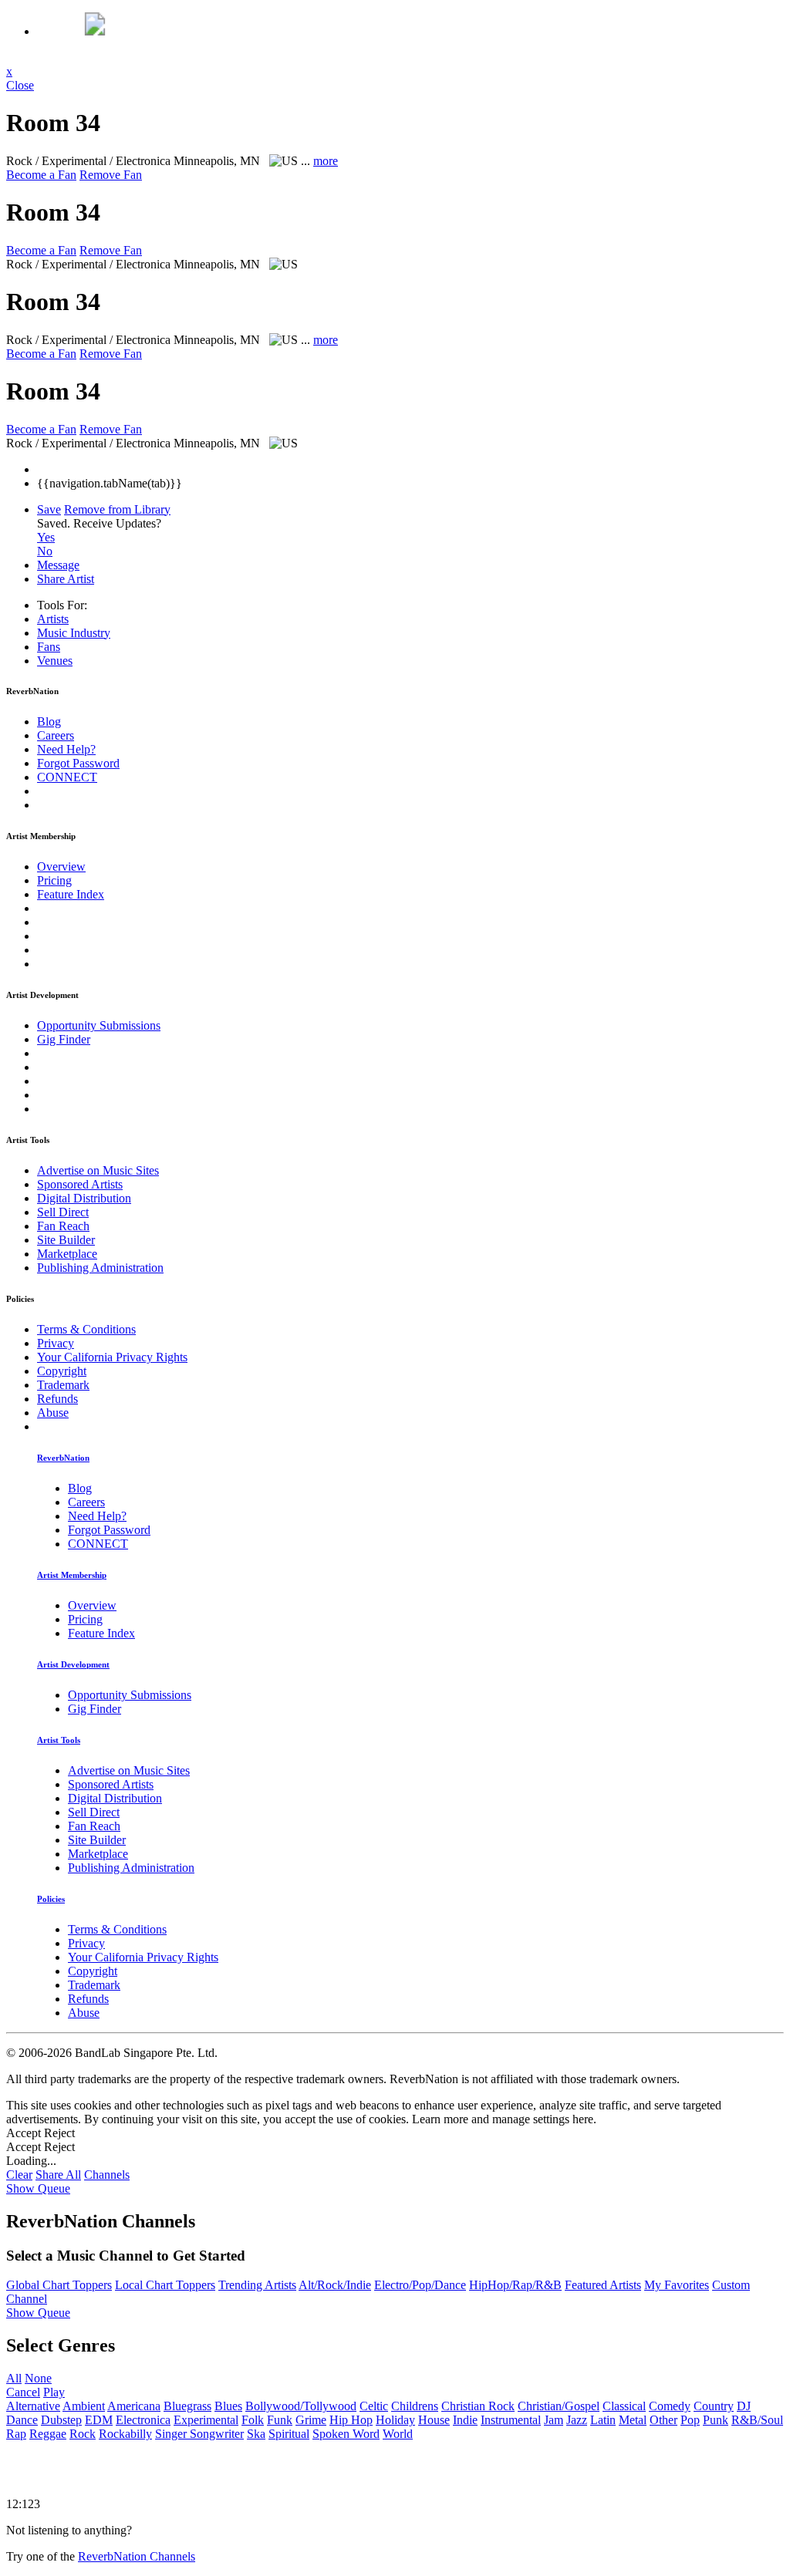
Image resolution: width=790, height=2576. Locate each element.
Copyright (62, 1371)
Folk (253, 2420)
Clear (19, 2175)
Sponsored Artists (80, 1184)
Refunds (57, 1399)
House (434, 2420)
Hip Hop (351, 2420)
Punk (716, 2420)
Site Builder (66, 1240)
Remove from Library (117, 509)
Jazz (577, 2420)
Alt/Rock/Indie (335, 2285)
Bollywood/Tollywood (301, 2406)
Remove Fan (111, 175)
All (14, 2378)
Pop (690, 2420)
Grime (311, 2420)
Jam (554, 2420)
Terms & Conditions (86, 1329)
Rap (16, 2434)
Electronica (143, 2420)
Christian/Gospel (559, 2406)
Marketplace (67, 1254)
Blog (49, 722)
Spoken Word (346, 2434)
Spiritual (289, 2434)
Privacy (56, 1343)
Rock (83, 2434)
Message (58, 565)
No (45, 551)
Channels (107, 2175)
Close (20, 85)
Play (54, 2392)
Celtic (374, 2406)
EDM (99, 2420)
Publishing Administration (100, 1268)
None (38, 2378)
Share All (58, 2175)
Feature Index (71, 894)
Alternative (33, 2406)
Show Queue (38, 2188)
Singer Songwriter (199, 2434)
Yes (46, 537)
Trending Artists (257, 2285)
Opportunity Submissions (99, 1025)
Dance (22, 2420)
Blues (228, 2406)
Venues (55, 661)
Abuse (53, 1413)
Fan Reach (63, 1226)
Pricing (54, 880)
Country (714, 2406)
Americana (134, 2406)
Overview (61, 867)
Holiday (395, 2420)
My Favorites (677, 2285)
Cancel (23, 2392)
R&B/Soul (757, 2420)
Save (49, 509)
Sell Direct (63, 1212)
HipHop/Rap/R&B (515, 2285)
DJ (744, 2406)
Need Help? (66, 749)
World (398, 2434)
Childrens (415, 2406)
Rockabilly (125, 2434)
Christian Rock (478, 2406)
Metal (633, 2420)
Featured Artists (603, 2285)
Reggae (48, 2434)
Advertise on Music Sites (98, 1170)
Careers (56, 735)
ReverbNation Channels (137, 2556)
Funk (280, 2420)
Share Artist (66, 579)
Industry (74, 633)
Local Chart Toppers (165, 2285)
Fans (49, 647)
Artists (53, 619)
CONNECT (67, 777)
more (326, 161)
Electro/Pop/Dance (420, 2285)
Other (663, 2420)
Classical (624, 2406)
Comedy (670, 2406)
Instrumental (511, 2420)
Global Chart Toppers (59, 2285)
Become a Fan (41, 175)
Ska (256, 2434)
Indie (465, 2420)
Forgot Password (78, 763)
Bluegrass (187, 2406)
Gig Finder (64, 1039)
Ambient (84, 2406)
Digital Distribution (84, 1198)
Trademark (63, 1385)
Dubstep (61, 2420)
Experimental (206, 2420)
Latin (603, 2420)
